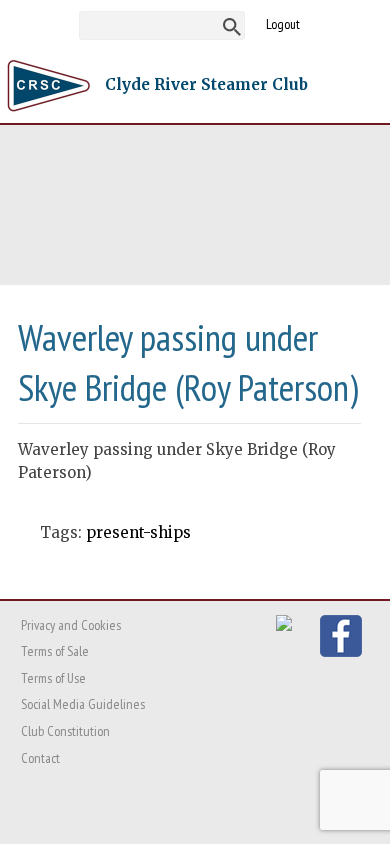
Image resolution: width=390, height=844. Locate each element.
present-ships (138, 532)
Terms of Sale (55, 651)
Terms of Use (53, 678)
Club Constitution (65, 731)
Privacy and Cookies (71, 625)
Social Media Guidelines (83, 704)
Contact (40, 758)
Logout (283, 24)
